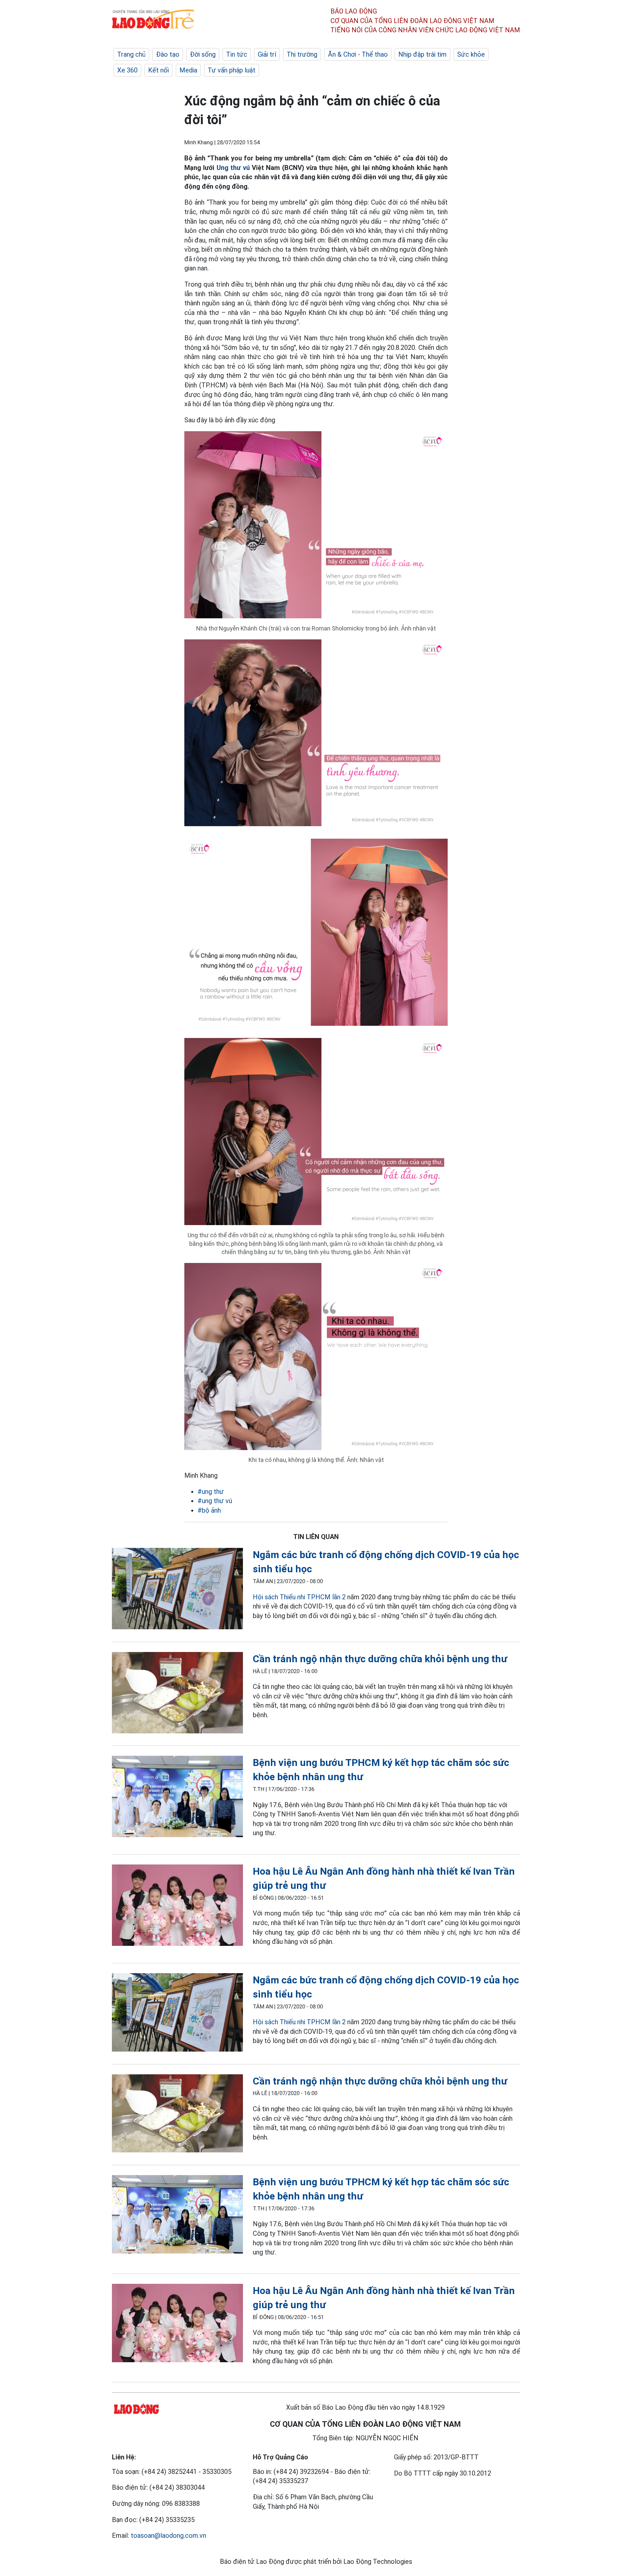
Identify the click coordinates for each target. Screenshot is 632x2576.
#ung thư (211, 1492)
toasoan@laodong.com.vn (168, 2535)
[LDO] (177, 1590)
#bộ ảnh (209, 1510)
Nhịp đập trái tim (422, 54)
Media (188, 70)
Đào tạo (168, 54)
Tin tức (237, 54)
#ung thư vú (215, 1501)
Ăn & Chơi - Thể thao (358, 54)
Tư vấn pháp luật (232, 70)
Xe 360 (127, 70)
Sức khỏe (471, 54)
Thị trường (302, 54)
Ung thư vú (234, 168)
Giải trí (267, 54)
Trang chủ (131, 54)
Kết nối (158, 70)
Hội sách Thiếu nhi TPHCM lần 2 (299, 1597)
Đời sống (203, 54)
